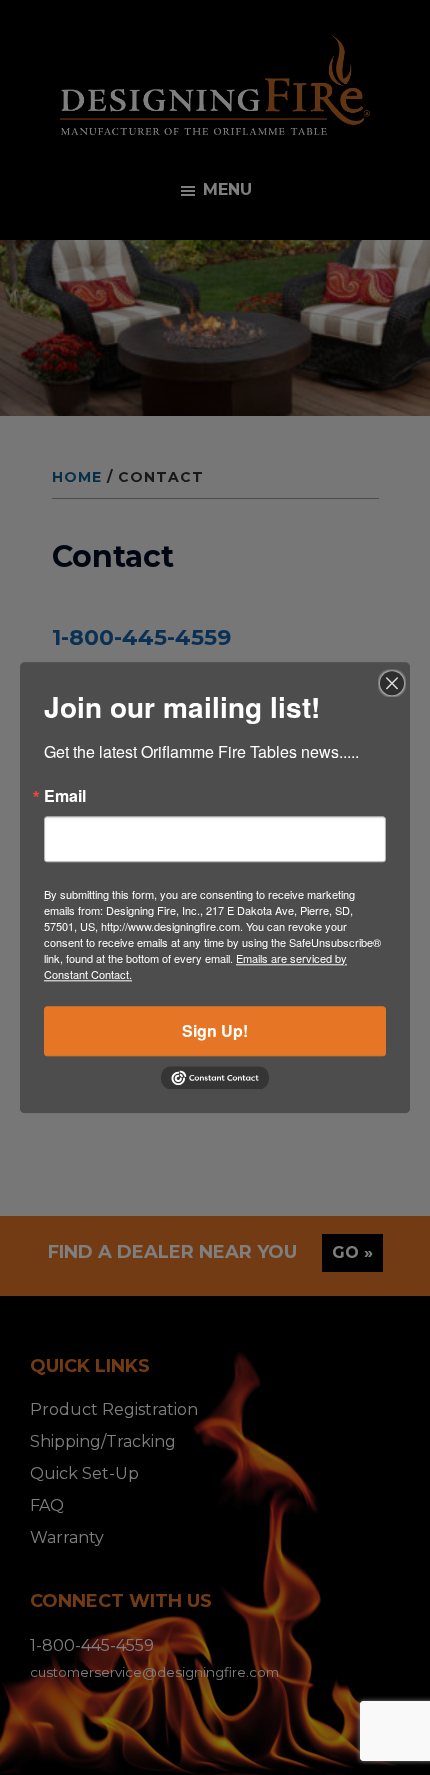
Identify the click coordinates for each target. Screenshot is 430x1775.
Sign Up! (215, 1030)
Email (65, 796)
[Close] (392, 683)
